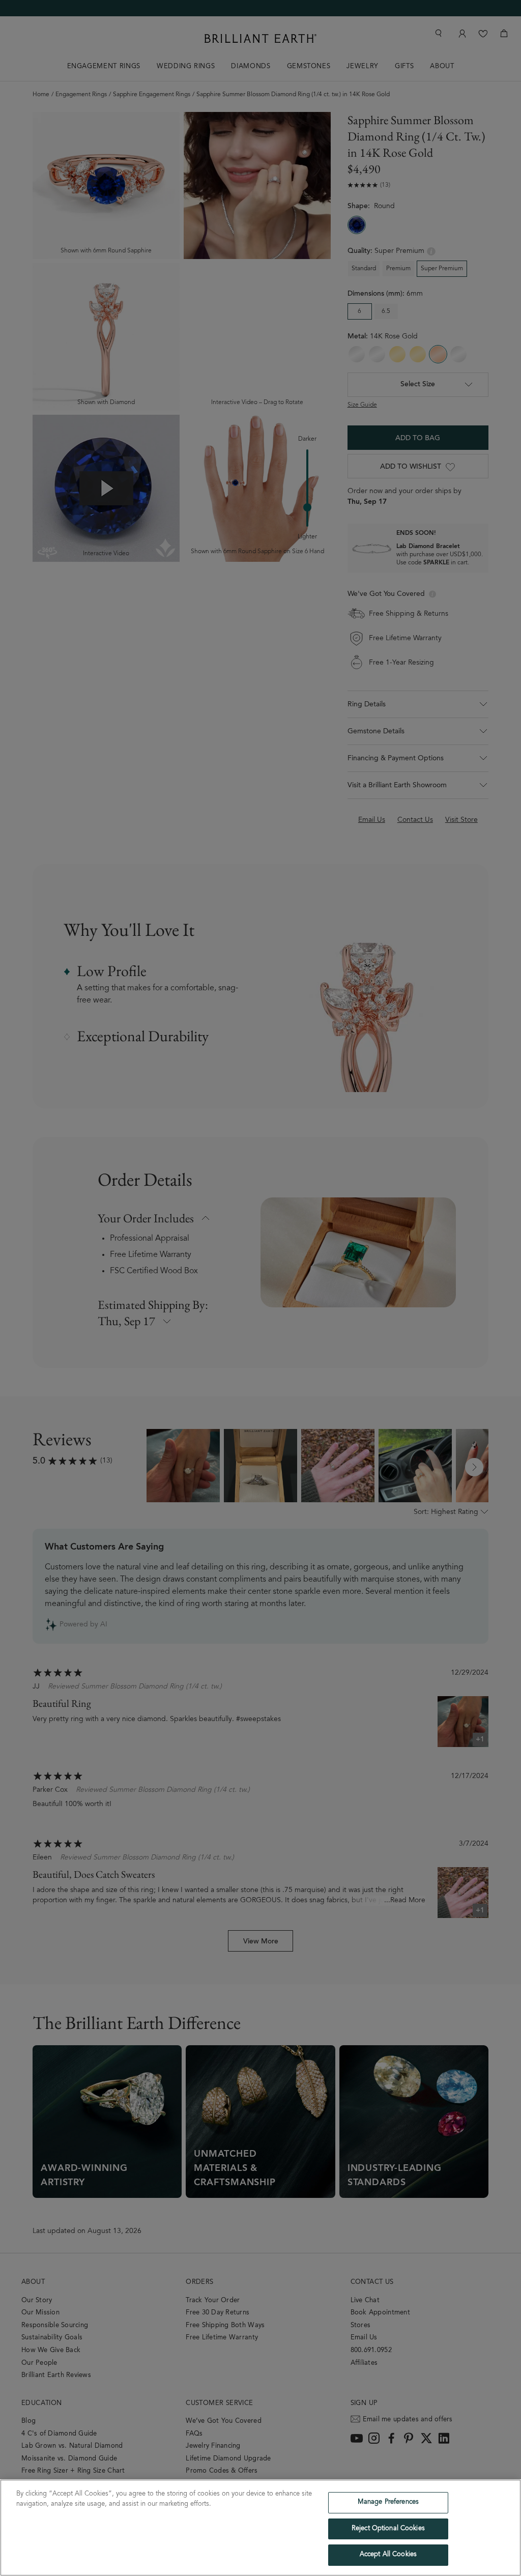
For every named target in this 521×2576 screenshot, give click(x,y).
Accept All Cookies (388, 2555)
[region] (260, 2528)
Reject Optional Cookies (388, 2529)
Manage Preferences (388, 2502)
